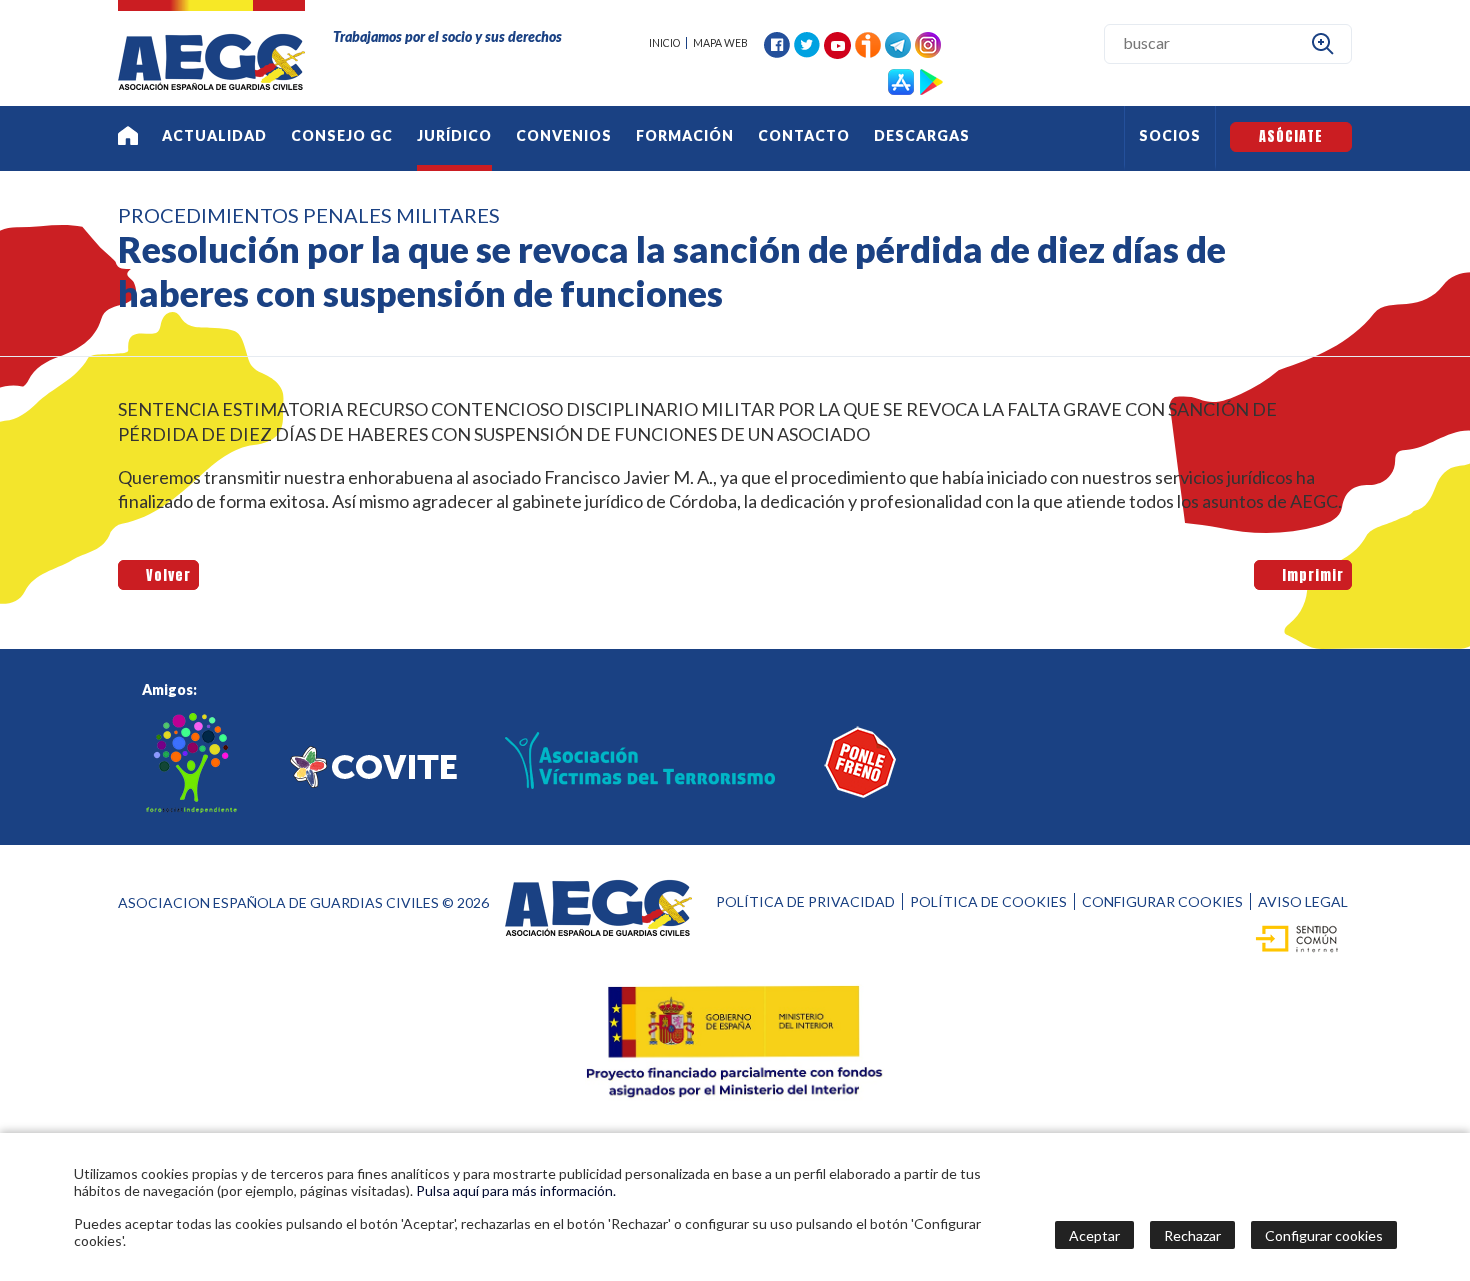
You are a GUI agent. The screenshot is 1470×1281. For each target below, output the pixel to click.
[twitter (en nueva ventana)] (807, 42)
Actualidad (214, 135)
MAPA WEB (720, 43)
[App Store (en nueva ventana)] (901, 79)
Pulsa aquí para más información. (516, 1190)
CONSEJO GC (342, 135)
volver (165, 574)
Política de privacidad (805, 901)
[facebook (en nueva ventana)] (777, 42)
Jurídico (454, 135)
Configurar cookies (1162, 901)
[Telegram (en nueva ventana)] (898, 42)
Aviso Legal (1303, 901)
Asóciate (1291, 136)
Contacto (804, 135)
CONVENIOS (564, 135)
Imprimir (1309, 574)
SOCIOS (1170, 135)
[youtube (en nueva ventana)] (837, 43)
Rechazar (1192, 1235)
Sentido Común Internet (1291, 938)
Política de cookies (988, 901)
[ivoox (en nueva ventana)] (868, 42)
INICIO (664, 43)
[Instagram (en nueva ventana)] (928, 42)
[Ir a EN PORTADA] (128, 138)
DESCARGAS (922, 135)
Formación (685, 135)
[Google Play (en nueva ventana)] (931, 79)
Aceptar (1094, 1235)
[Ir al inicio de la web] (211, 83)
